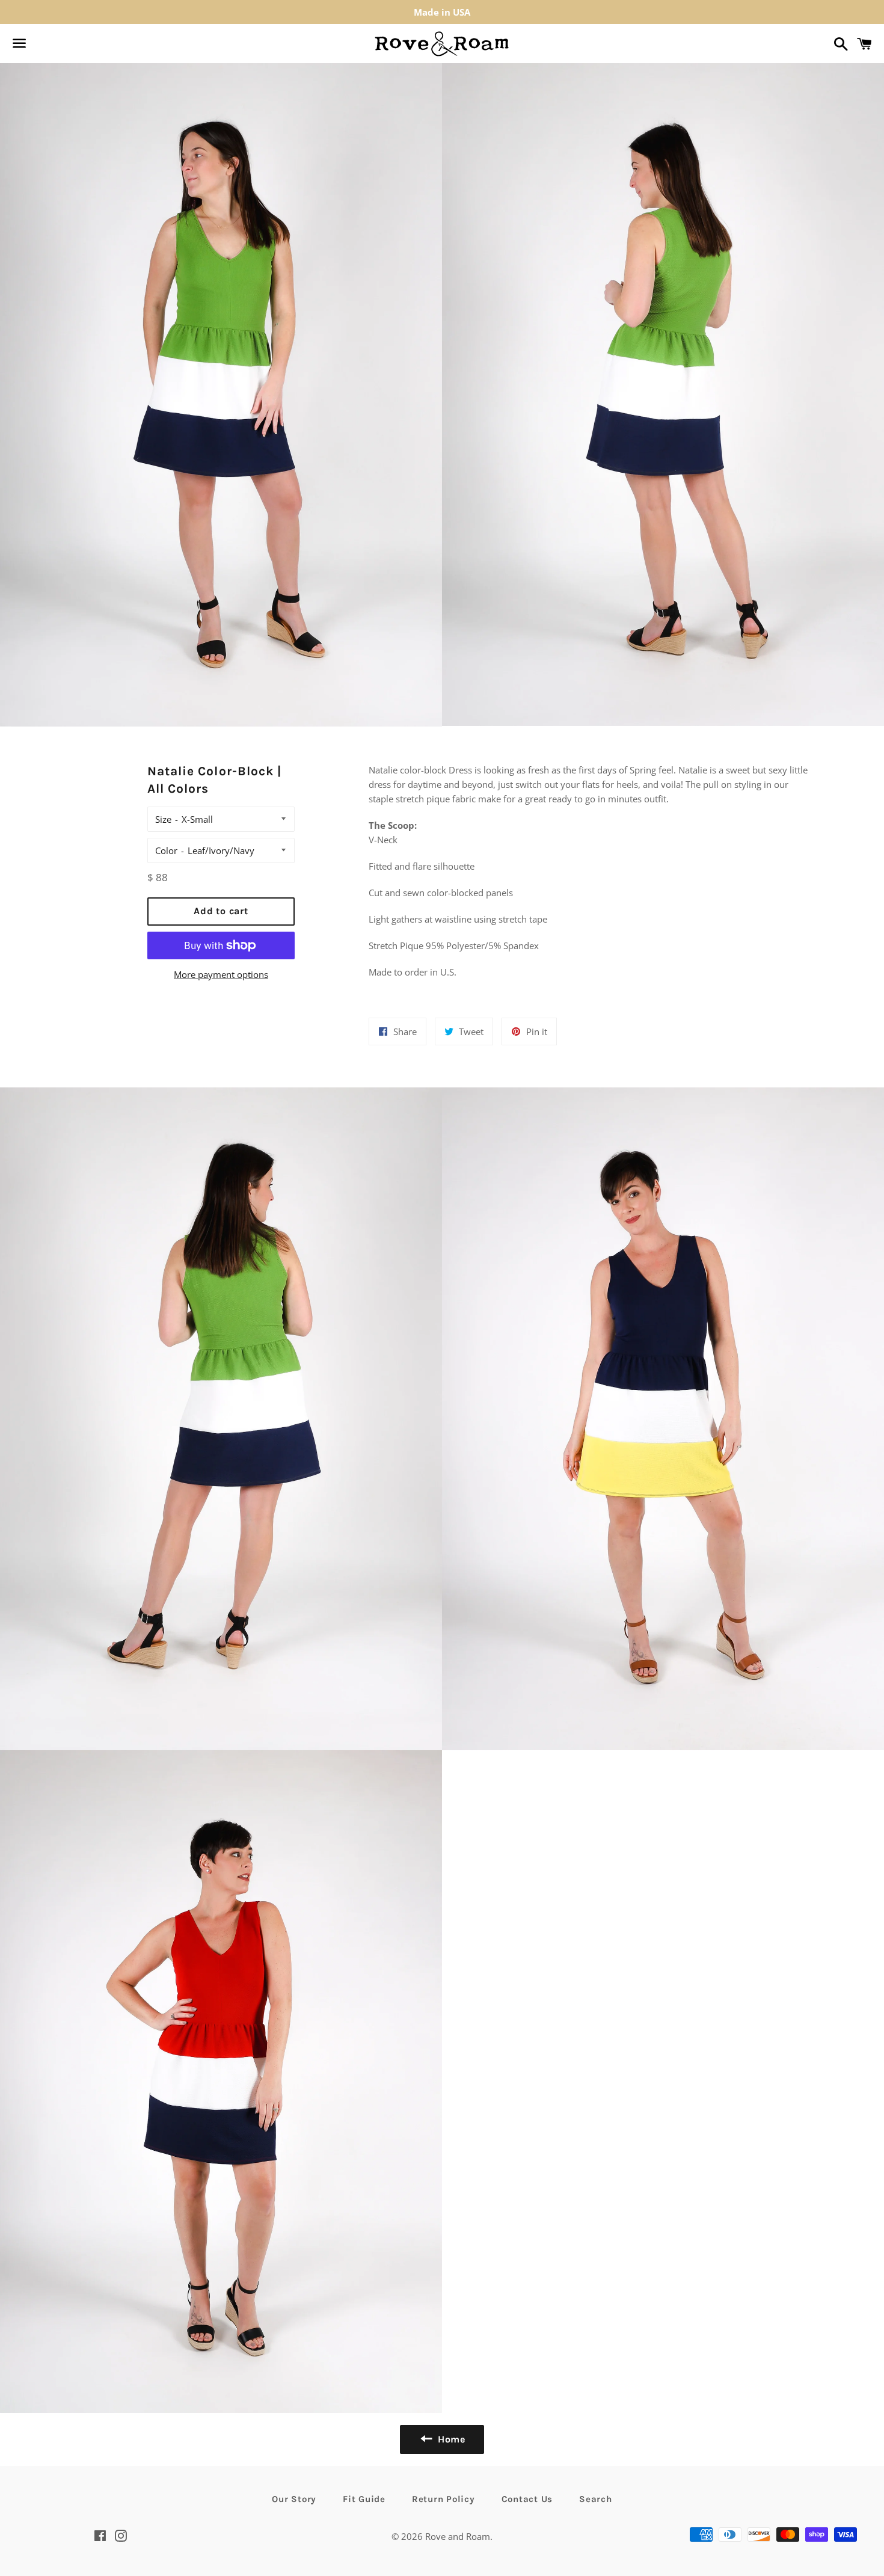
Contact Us (527, 2499)
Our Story (294, 2499)
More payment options (221, 974)
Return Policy (444, 2499)
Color (166, 850)
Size (163, 819)
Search (596, 2499)
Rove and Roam (458, 2536)
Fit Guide (364, 2499)
